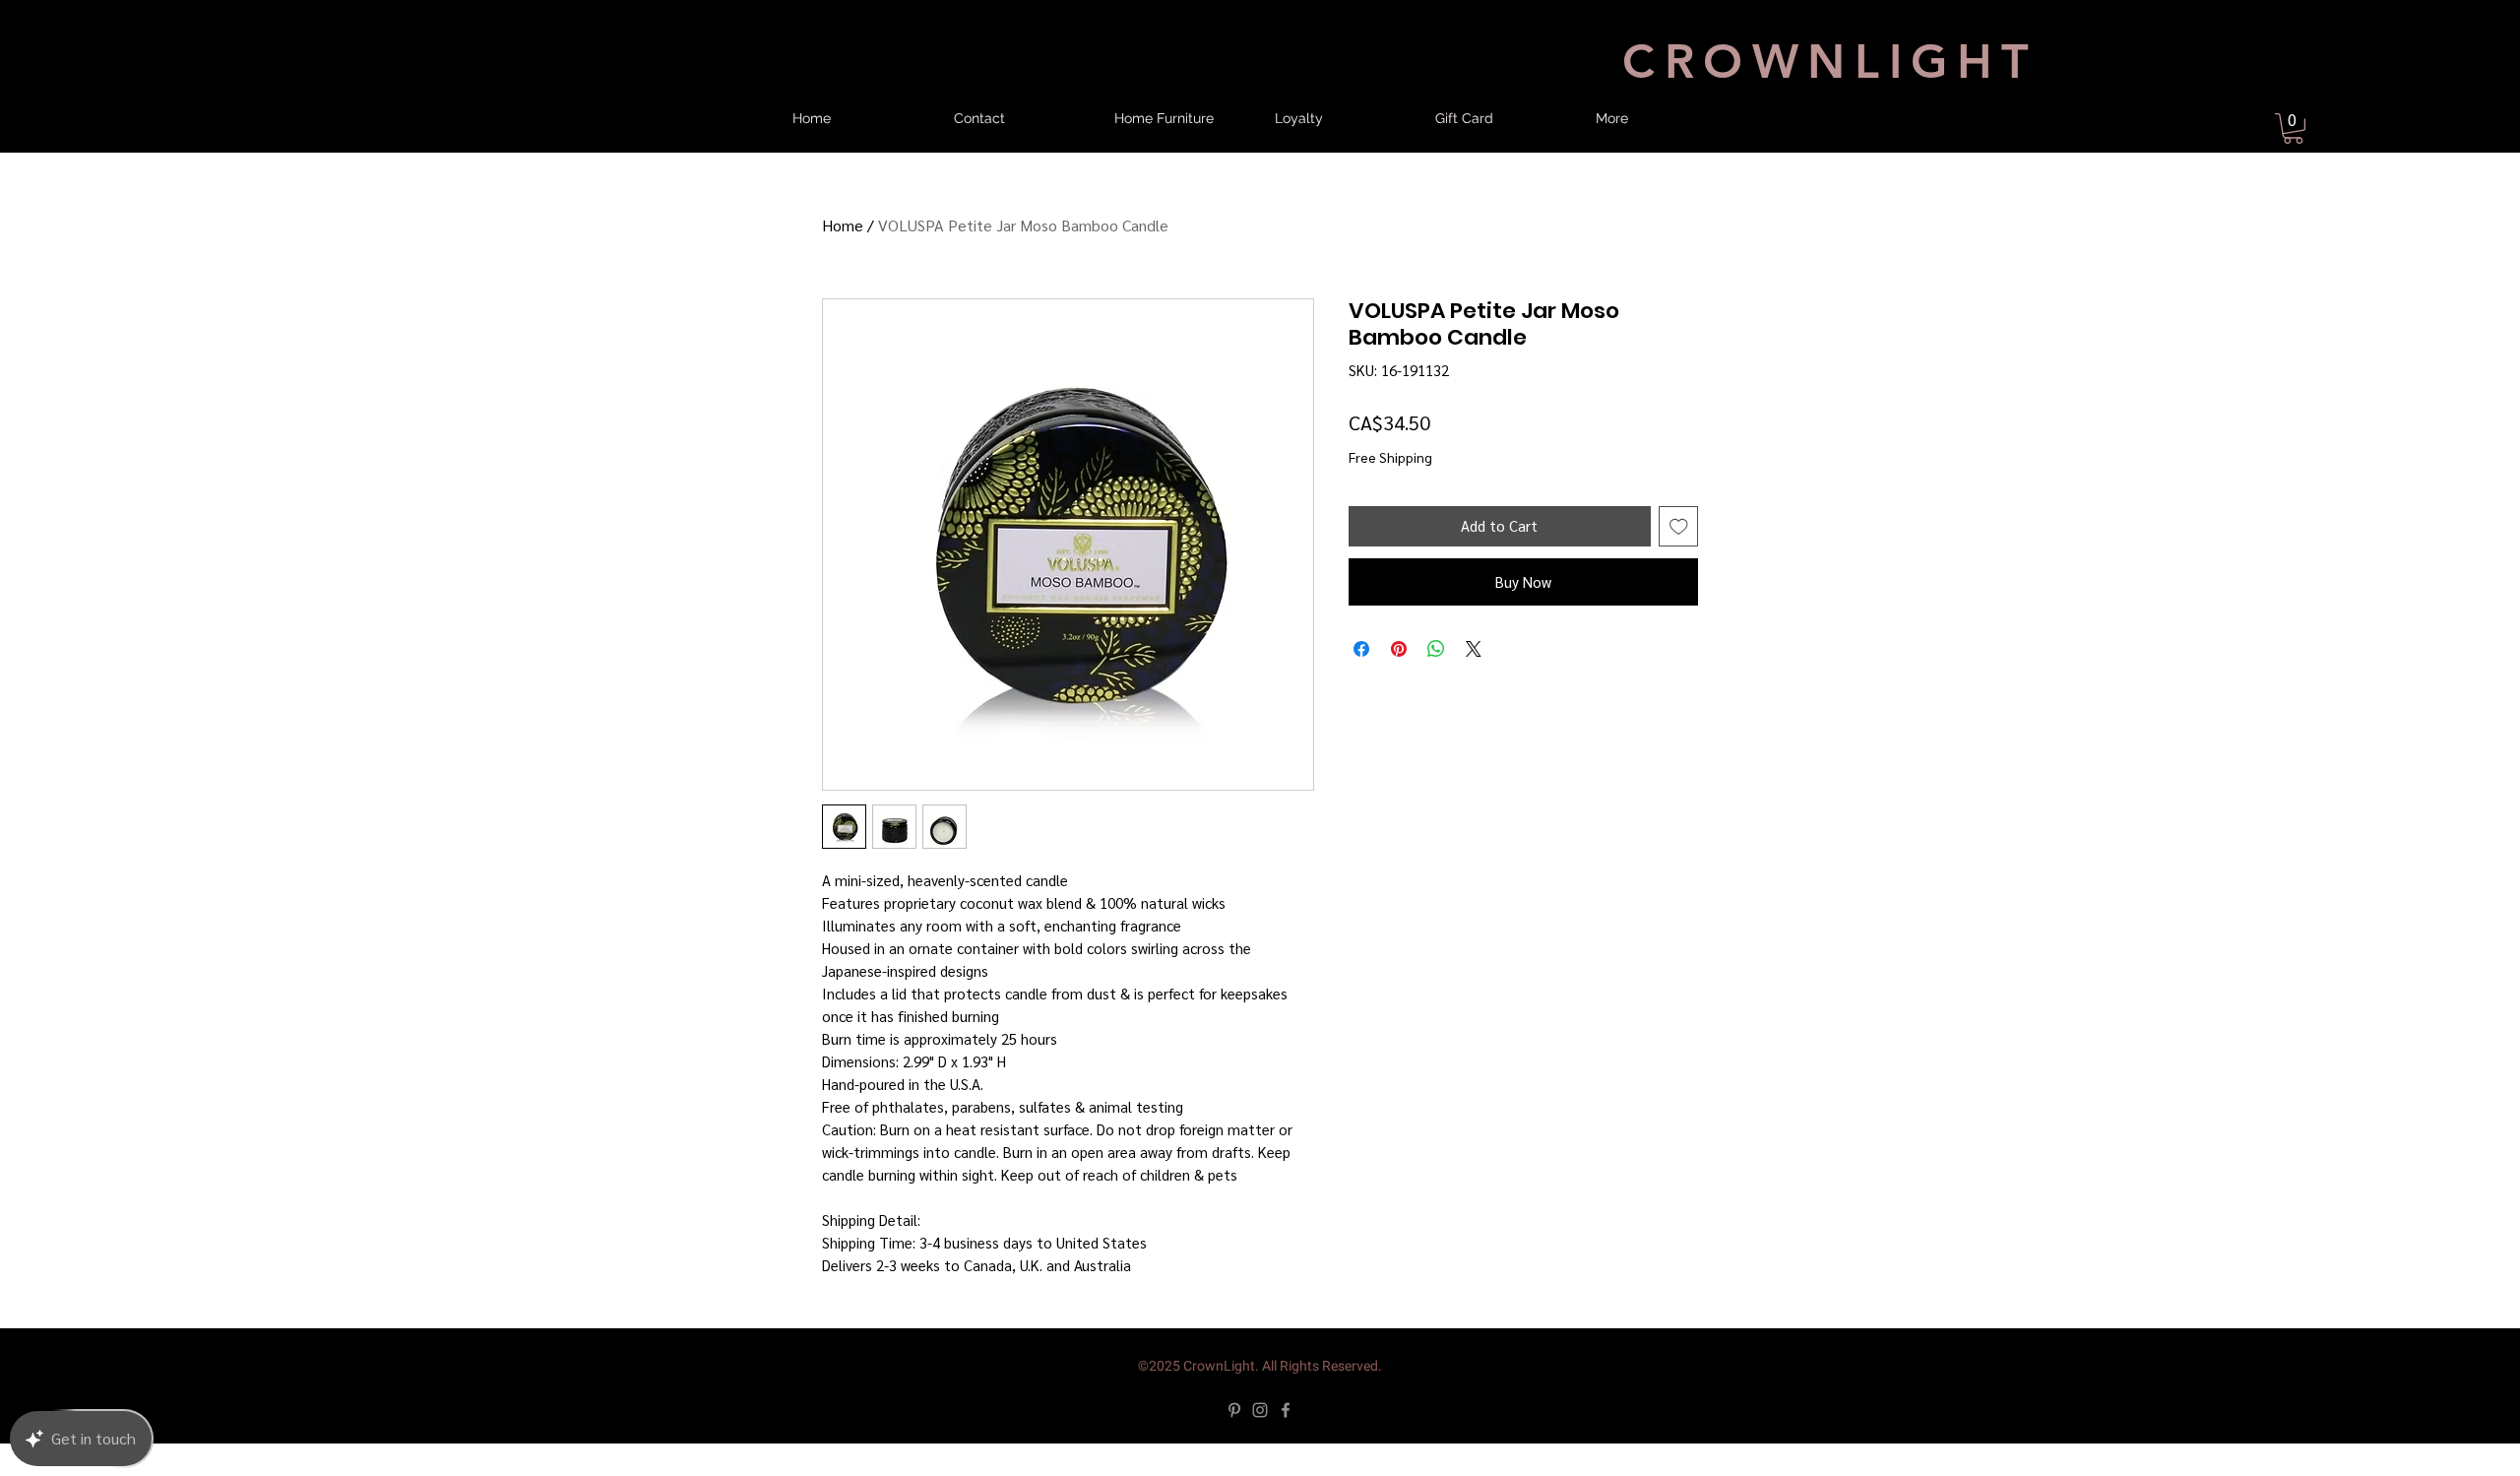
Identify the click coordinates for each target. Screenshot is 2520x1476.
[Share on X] (1474, 681)
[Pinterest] (1234, 1443)
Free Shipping (1390, 473)
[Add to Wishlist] (1679, 559)
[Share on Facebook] (1361, 681)
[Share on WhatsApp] (1436, 681)
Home (843, 242)
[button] (2293, 128)
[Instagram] (1260, 1443)
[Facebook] (1286, 1443)
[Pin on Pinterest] (1399, 681)
